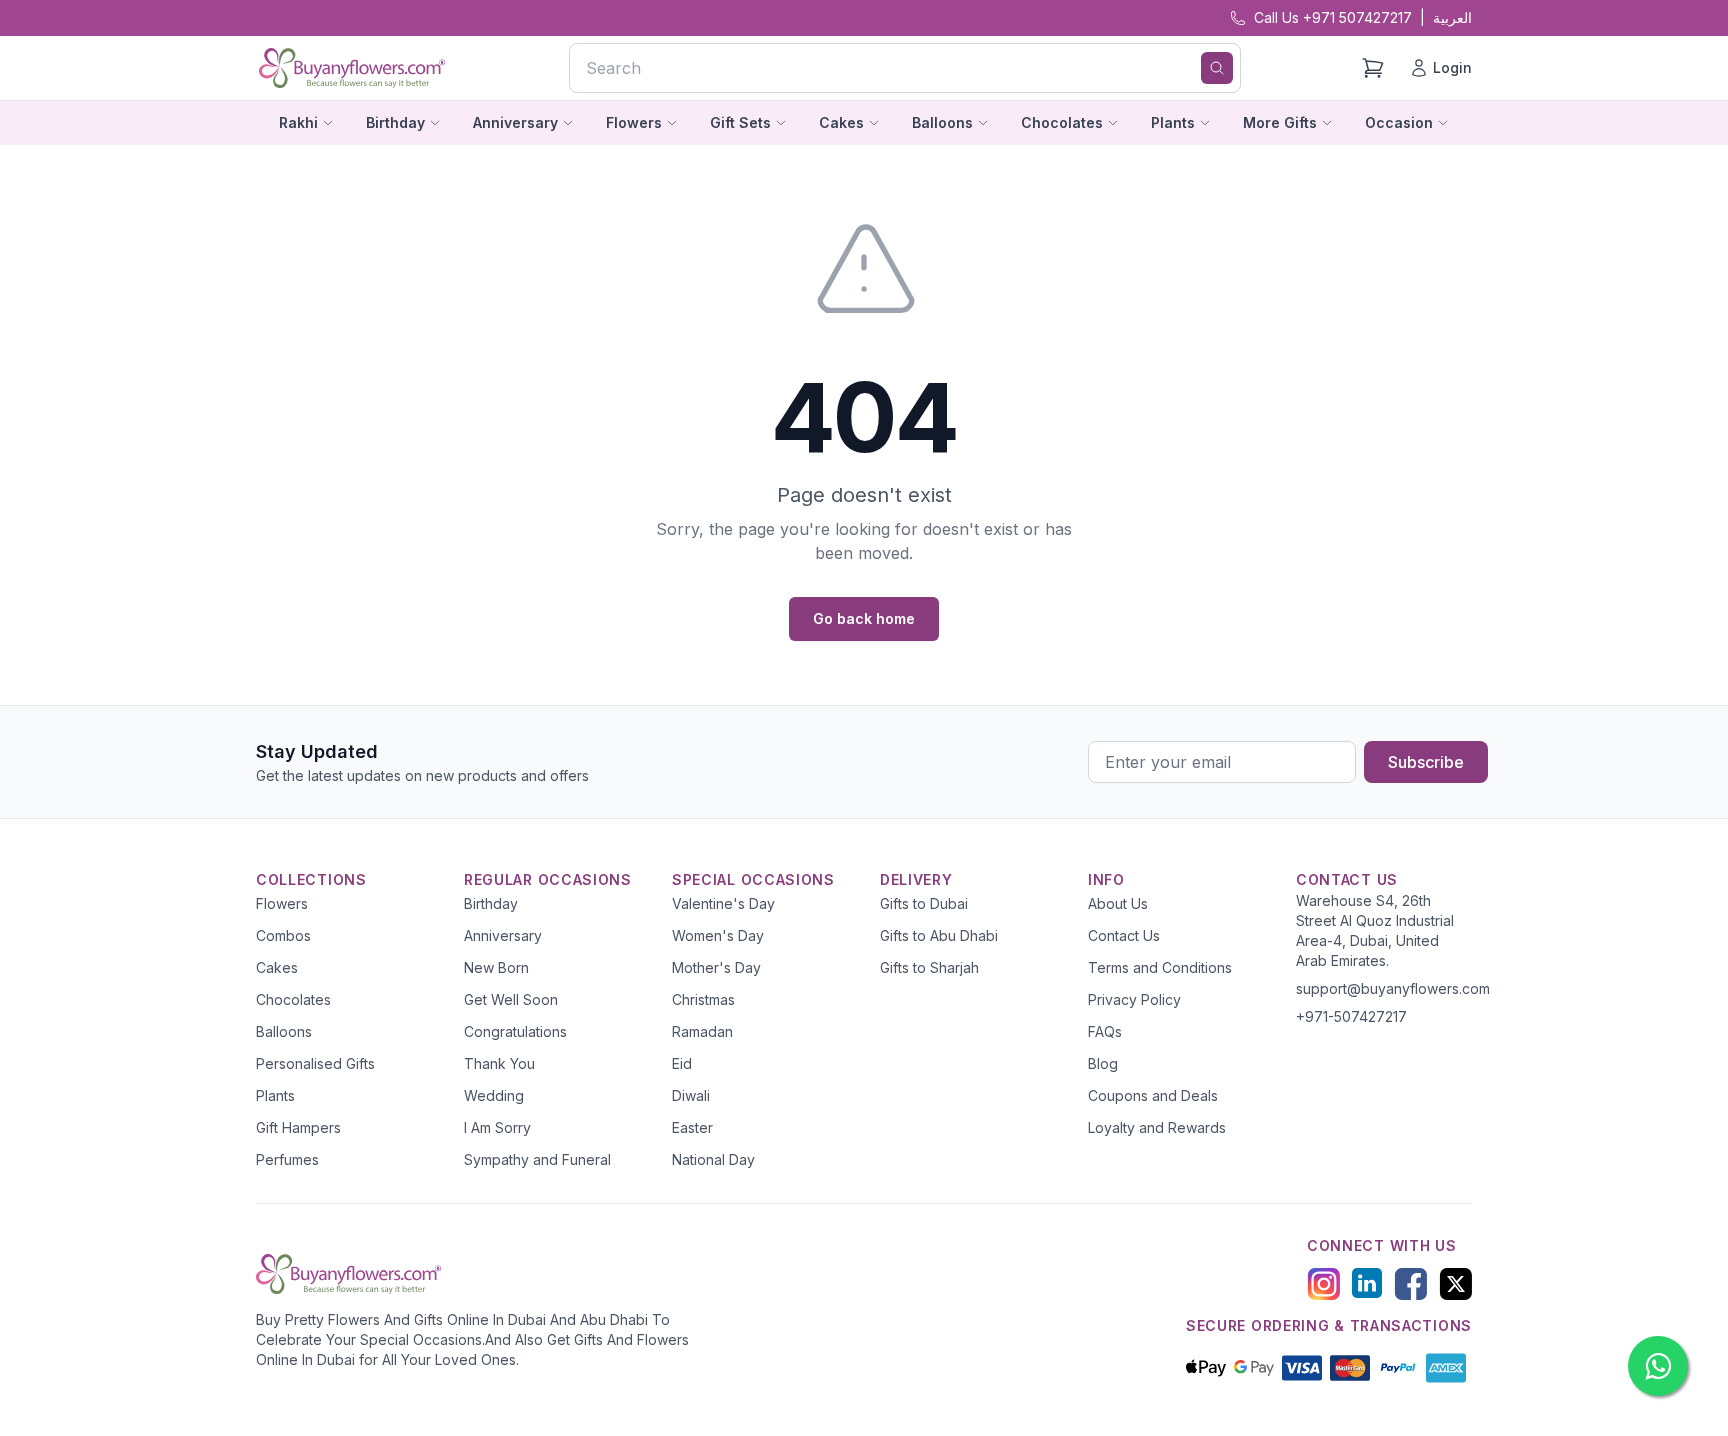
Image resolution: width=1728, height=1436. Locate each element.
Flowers (282, 903)
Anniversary (503, 935)
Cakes (277, 967)
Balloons (284, 1031)
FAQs (1105, 1031)
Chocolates (293, 999)
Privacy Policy (1134, 999)
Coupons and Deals (1153, 1095)
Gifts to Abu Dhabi (939, 935)
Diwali (691, 1095)
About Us (1118, 903)
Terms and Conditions (1160, 967)
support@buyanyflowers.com (1393, 988)
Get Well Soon (511, 999)
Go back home (864, 618)
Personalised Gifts (315, 1063)
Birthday (491, 903)
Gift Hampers (298, 1127)
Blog (1103, 1063)
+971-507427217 (1351, 1016)
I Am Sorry (497, 1127)
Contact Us (1124, 935)
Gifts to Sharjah (929, 967)
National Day (713, 1159)
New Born (496, 967)
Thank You (499, 1063)
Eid (682, 1063)
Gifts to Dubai (924, 903)
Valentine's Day (723, 903)
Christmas (703, 999)
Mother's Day (716, 967)
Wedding (494, 1095)
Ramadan (702, 1031)
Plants (275, 1095)
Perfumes (287, 1159)
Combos (283, 935)
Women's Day (718, 935)
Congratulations (515, 1031)
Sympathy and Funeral (537, 1159)
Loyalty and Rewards (1157, 1127)
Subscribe (1426, 762)
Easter (692, 1127)
